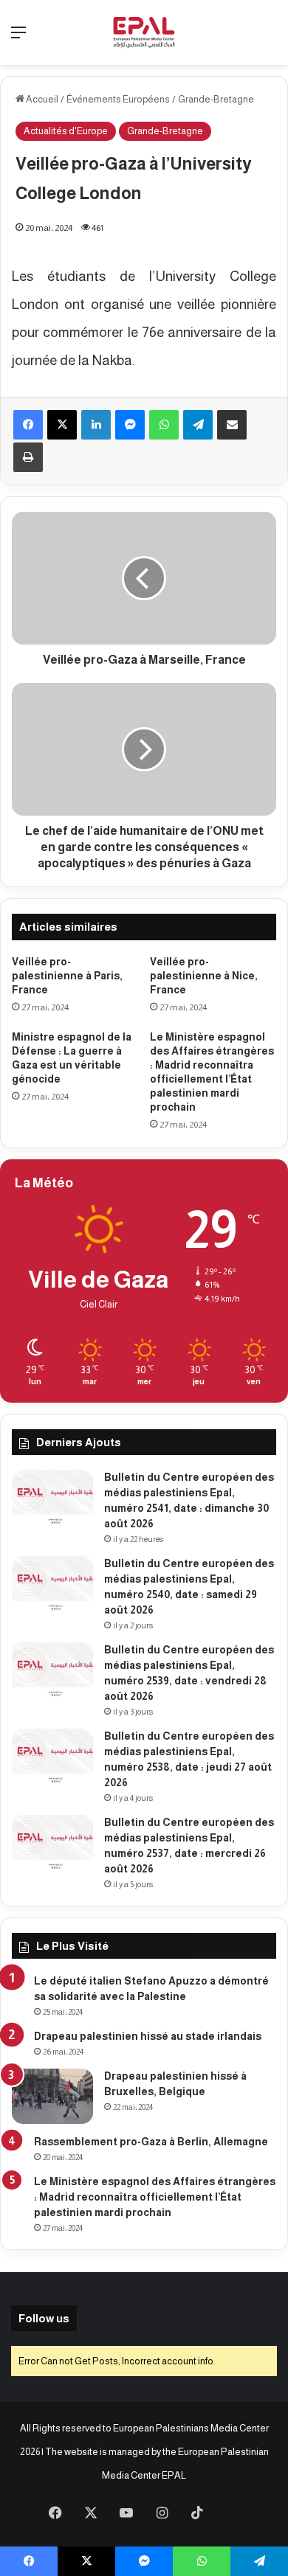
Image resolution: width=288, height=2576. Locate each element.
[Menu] (18, 38)
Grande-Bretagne (216, 99)
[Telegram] (198, 425)
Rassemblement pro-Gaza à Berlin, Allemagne (151, 2142)
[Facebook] (28, 425)
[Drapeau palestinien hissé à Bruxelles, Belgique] (52, 2096)
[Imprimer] (28, 457)
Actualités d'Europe (66, 131)
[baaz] (233, 2514)
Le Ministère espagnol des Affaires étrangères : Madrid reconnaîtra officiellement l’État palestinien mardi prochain (155, 2197)
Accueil (41, 99)
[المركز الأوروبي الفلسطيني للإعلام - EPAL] (144, 32)
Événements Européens (118, 99)
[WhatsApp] (164, 425)
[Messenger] (130, 425)
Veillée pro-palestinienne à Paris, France (67, 976)
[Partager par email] (232, 425)
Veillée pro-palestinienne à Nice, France (204, 976)
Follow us (44, 2318)
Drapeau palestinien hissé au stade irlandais (148, 2036)
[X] (62, 425)
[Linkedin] (96, 425)
